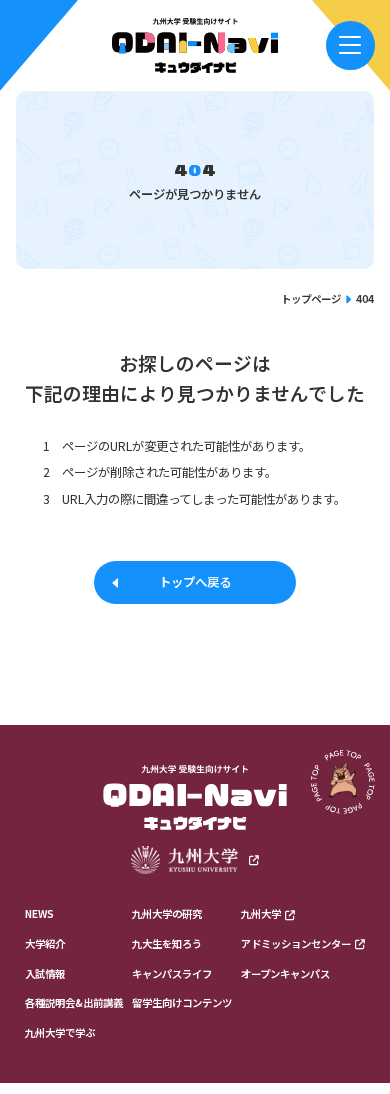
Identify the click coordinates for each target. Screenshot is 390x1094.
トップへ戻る (195, 582)
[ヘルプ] (350, 45)
